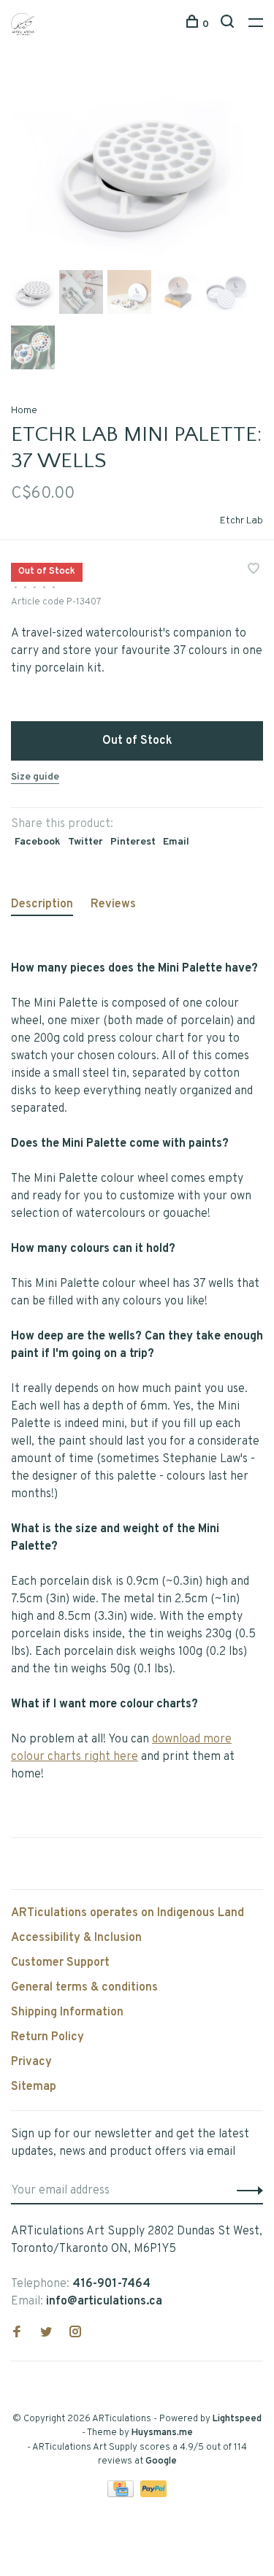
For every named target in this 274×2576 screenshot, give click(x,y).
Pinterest (133, 842)
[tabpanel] (137, 170)
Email (176, 842)
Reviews (113, 904)
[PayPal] (154, 2494)
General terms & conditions (84, 1988)
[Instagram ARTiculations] (75, 2334)
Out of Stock (137, 741)
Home (24, 411)
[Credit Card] (122, 2494)
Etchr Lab (241, 521)
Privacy (31, 2062)
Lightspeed (237, 2419)
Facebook (38, 842)
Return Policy (47, 2037)
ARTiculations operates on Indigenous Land (128, 1913)
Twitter (85, 842)
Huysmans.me (162, 2433)
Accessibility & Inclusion (76, 1938)
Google (161, 2461)
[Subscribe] (246, 2191)
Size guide (35, 777)
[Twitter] (46, 2334)
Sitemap (34, 2087)
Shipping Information (67, 2012)
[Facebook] (17, 2334)
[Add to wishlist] (254, 571)
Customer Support (60, 1963)
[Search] (229, 24)
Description (42, 904)
